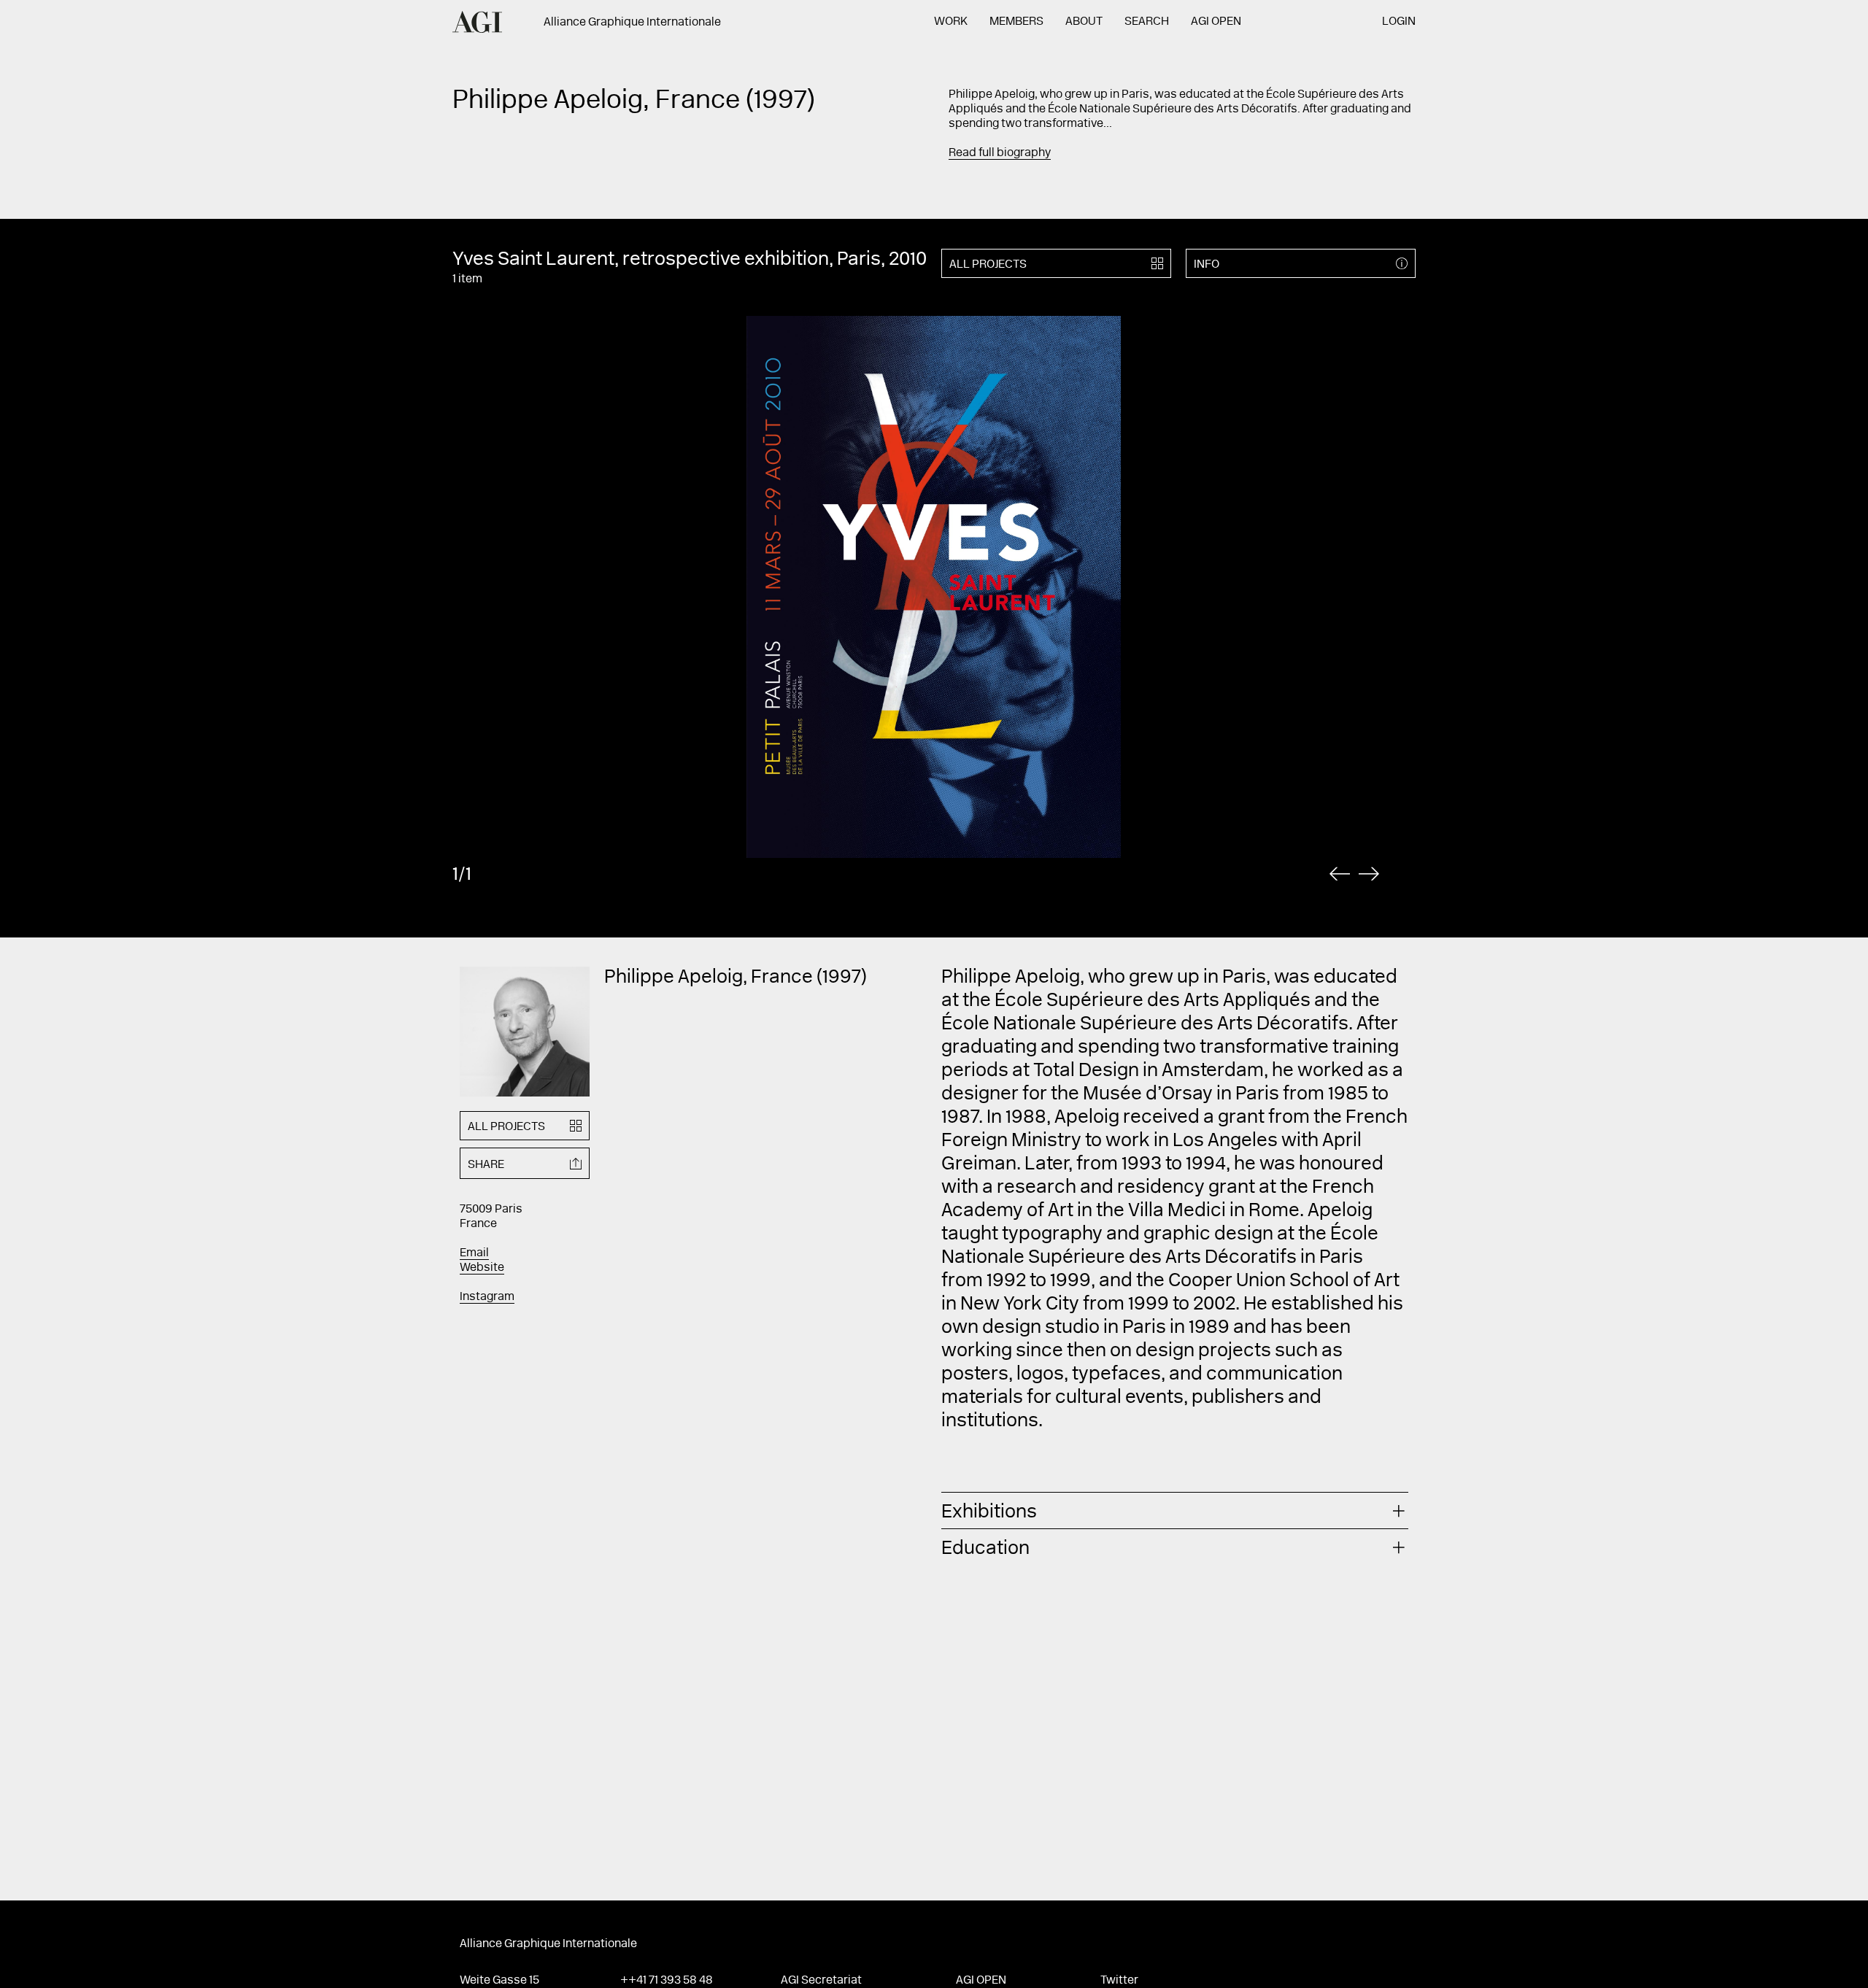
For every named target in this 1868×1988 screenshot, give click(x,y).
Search (1147, 22)
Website (482, 1268)
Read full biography (1000, 153)
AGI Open (1216, 22)
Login (1399, 22)
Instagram (487, 1297)
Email (474, 1253)
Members (1016, 22)
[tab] (1175, 1511)
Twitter (1119, 1981)
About (1084, 22)
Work (951, 22)
